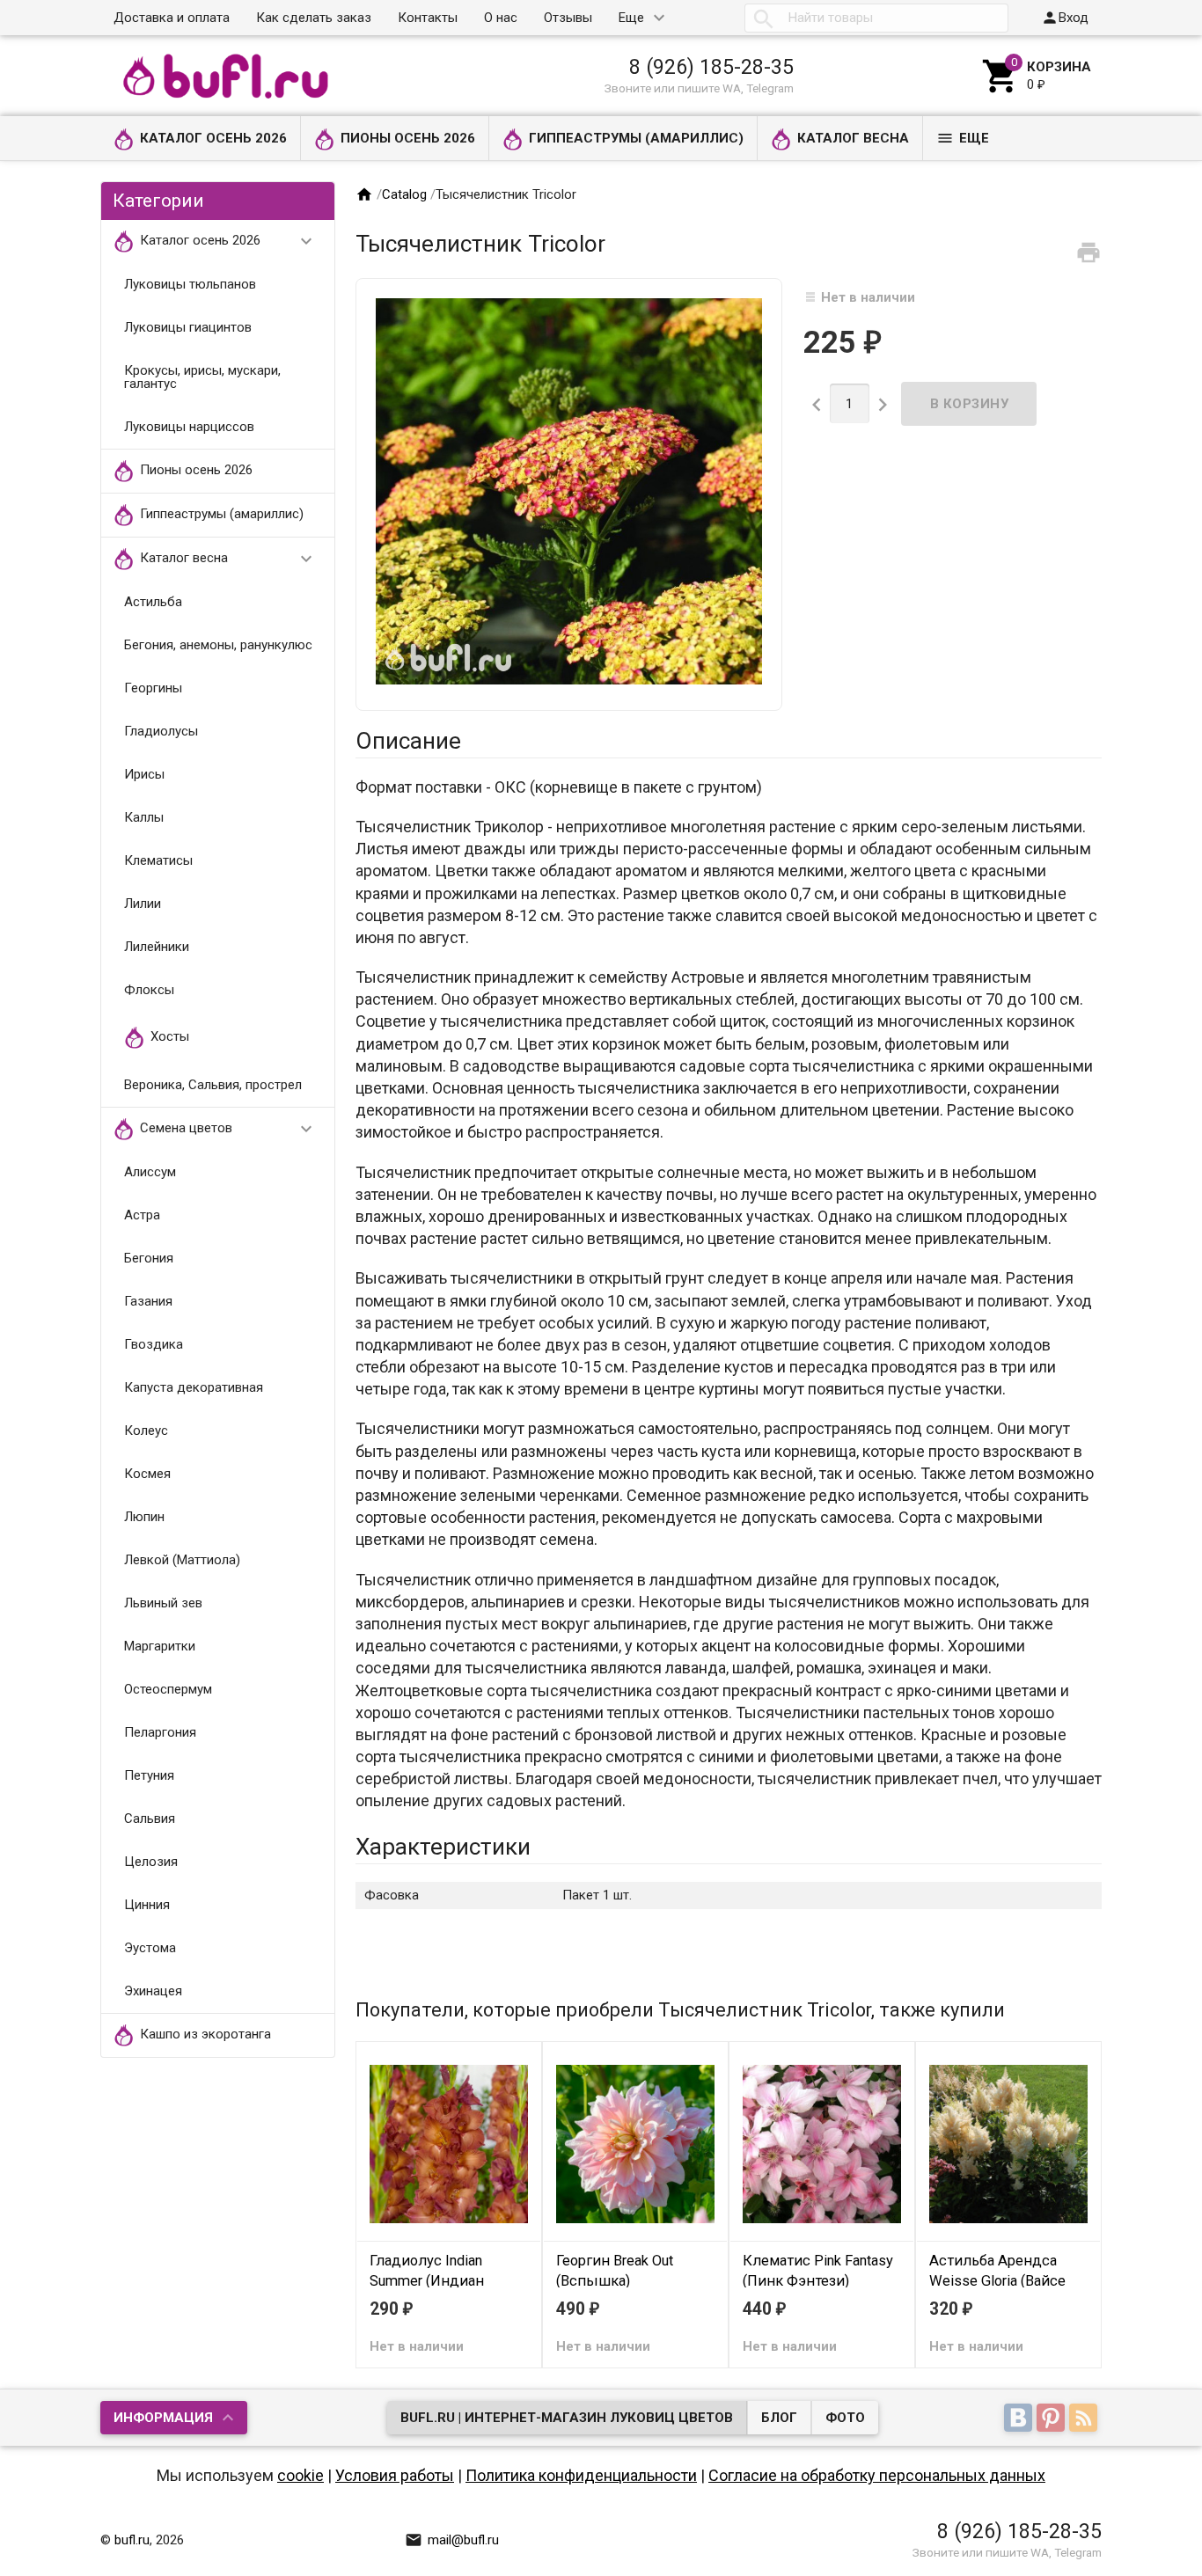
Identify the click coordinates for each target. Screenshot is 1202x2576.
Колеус (146, 1431)
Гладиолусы (161, 731)
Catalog (404, 194)
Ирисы (144, 774)
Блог (779, 2418)
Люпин (144, 1517)
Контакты (428, 18)
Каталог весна (853, 138)
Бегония (149, 1258)
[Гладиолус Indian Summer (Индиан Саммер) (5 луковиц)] (449, 2143)
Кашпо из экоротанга (205, 2034)
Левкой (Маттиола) (182, 1560)
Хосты (170, 1036)
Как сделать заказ (314, 18)
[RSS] (1085, 2419)
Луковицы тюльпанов (190, 284)
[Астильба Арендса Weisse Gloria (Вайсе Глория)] (1008, 2143)
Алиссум (150, 1172)
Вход (1065, 18)
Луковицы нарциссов (189, 427)
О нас (501, 18)
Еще (631, 18)
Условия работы (395, 2475)
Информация (163, 2418)
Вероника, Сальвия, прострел (213, 1085)
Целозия (151, 1862)
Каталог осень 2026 (213, 138)
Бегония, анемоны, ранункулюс (218, 645)
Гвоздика (154, 1344)
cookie (300, 2475)
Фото (845, 2418)
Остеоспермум (168, 1689)
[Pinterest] (1053, 2419)
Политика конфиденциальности (581, 2475)
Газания (148, 1301)
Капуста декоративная (194, 1387)
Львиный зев (163, 1603)
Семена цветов (229, 1129)
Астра (142, 1215)
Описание (408, 741)
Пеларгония (160, 1732)
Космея (147, 1474)
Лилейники (157, 947)
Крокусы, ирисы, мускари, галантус (202, 377)
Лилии (143, 904)
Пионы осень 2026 (408, 138)
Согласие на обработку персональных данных (877, 2475)
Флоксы (149, 990)
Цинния (147, 1905)
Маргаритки (160, 1646)
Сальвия (150, 1819)
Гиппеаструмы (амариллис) (636, 138)
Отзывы (568, 18)
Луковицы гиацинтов (188, 327)
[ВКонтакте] (1020, 2419)
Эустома (150, 1948)
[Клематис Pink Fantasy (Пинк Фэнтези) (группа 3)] (822, 2143)
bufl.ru (132, 2540)
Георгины (153, 688)
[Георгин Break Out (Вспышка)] (635, 2143)
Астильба (153, 602)
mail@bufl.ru (452, 2540)
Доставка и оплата (172, 18)
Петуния (149, 1775)
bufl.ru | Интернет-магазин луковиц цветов (567, 2418)
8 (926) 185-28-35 (711, 67)
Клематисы (158, 860)
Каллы (144, 817)
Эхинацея (153, 1991)
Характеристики (443, 1847)
